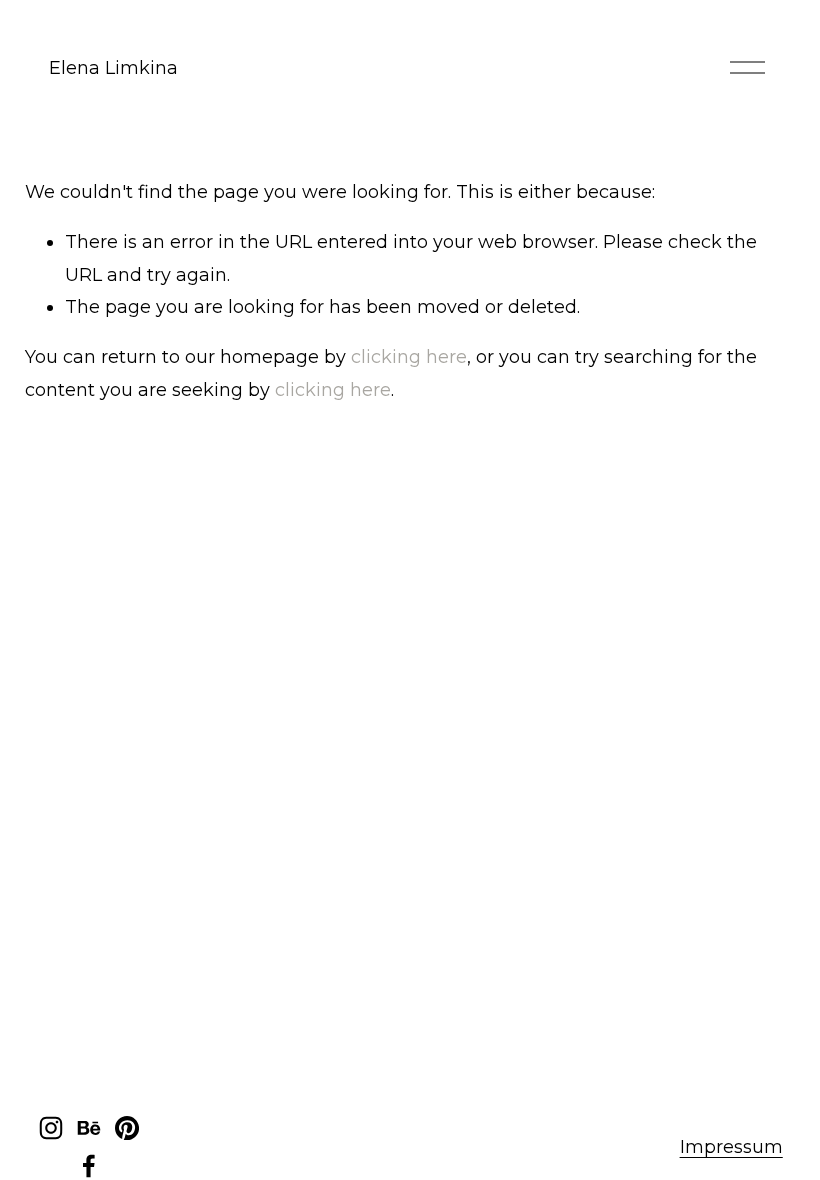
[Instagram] (51, 1128)
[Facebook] (89, 1166)
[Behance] (89, 1128)
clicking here (409, 357)
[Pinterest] (127, 1128)
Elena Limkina (113, 68)
